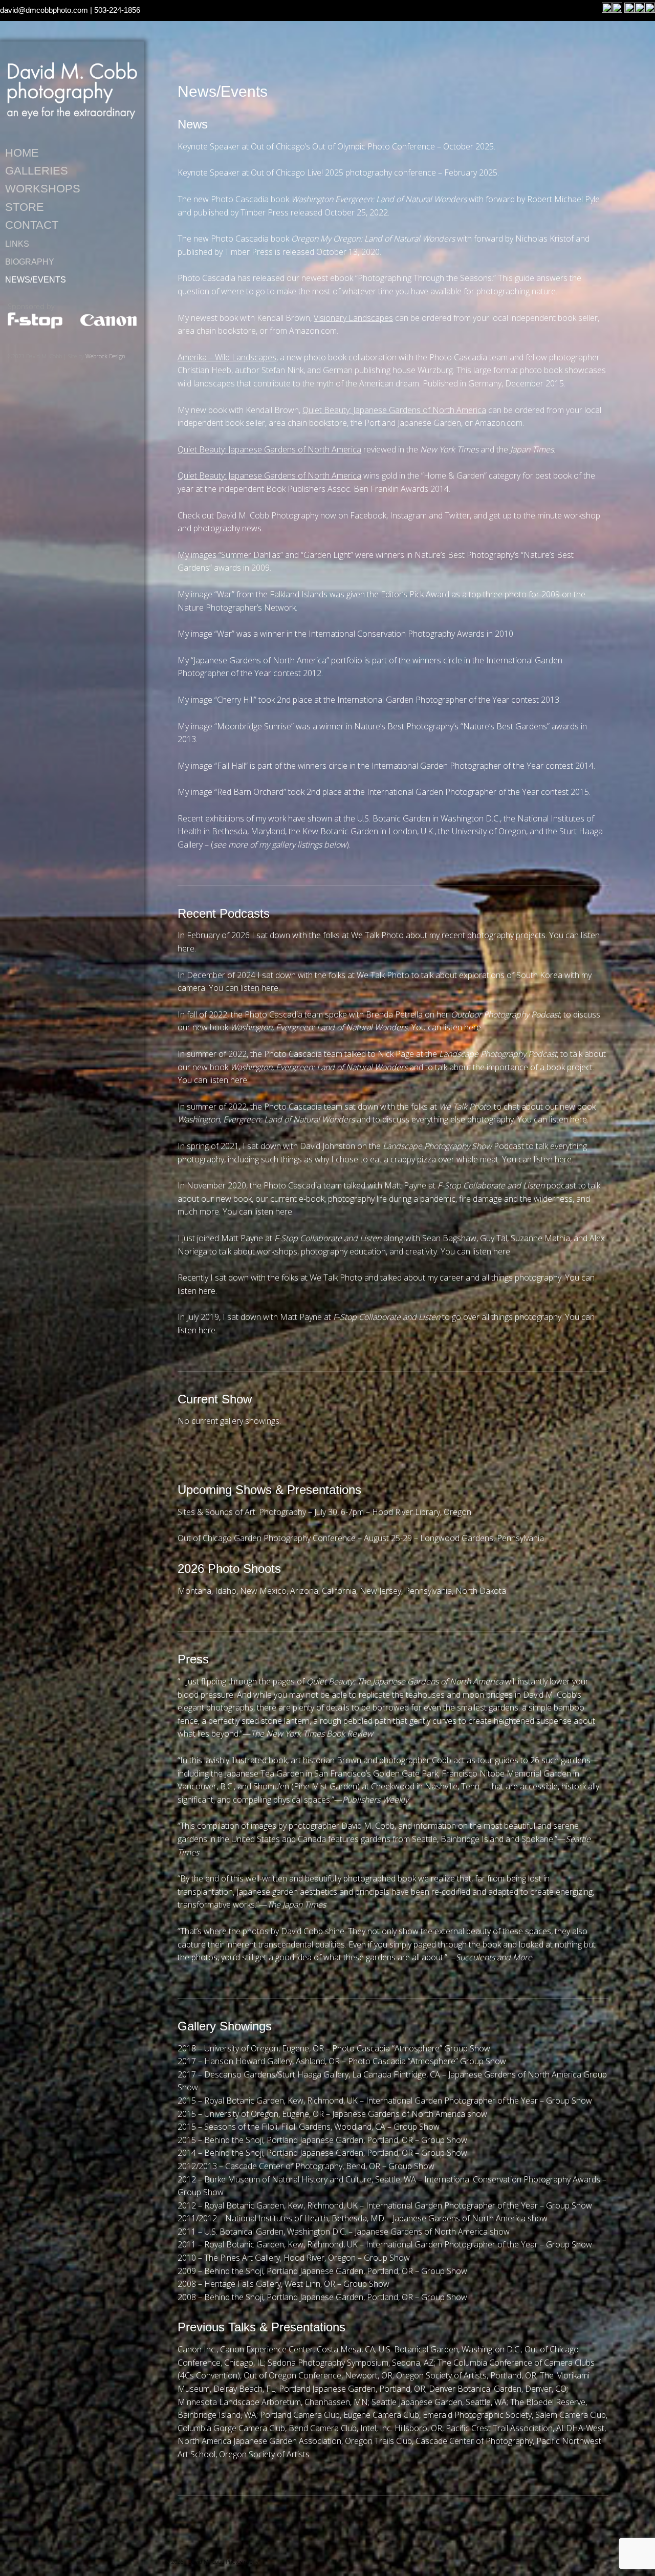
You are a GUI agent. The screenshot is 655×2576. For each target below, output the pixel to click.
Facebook (368, 515)
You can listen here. (244, 988)
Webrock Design (105, 356)
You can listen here (212, 1080)
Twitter (457, 515)
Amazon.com (313, 331)
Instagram (408, 515)
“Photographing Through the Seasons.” (425, 278)
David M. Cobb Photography (72, 90)
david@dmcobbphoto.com (44, 10)
